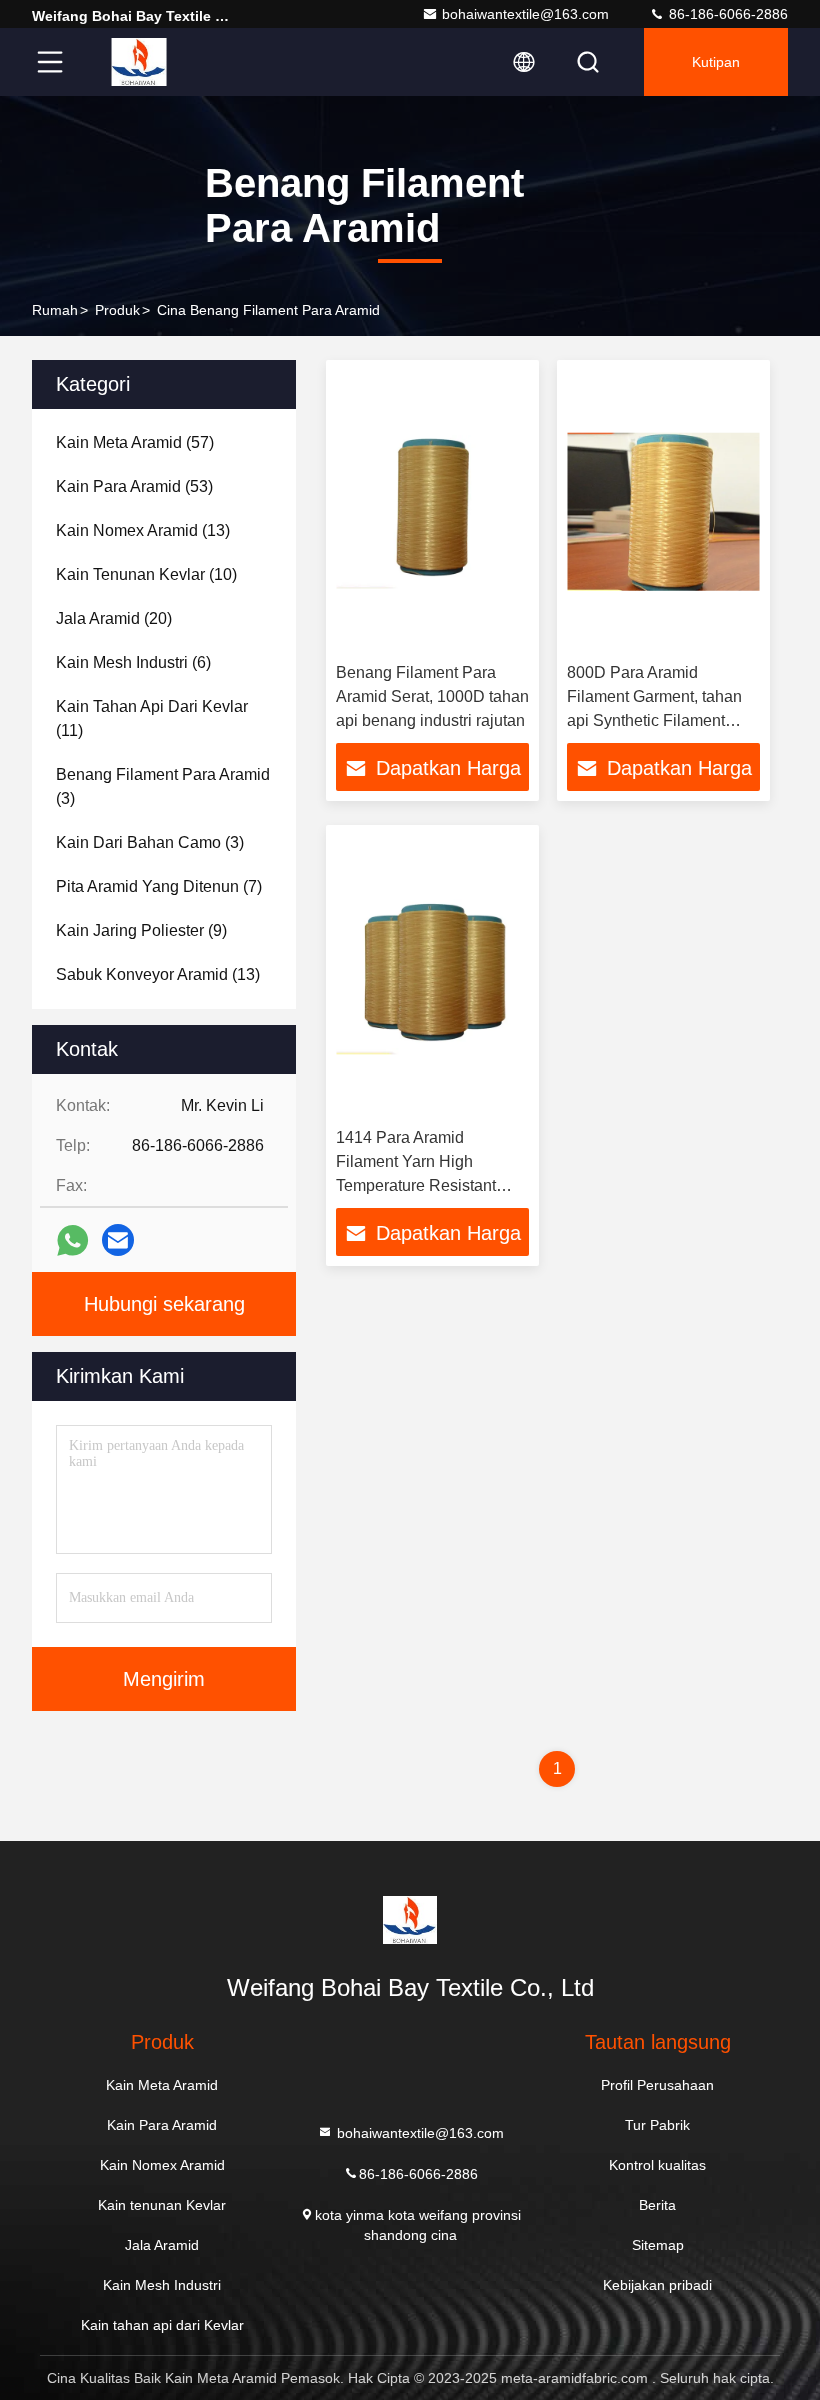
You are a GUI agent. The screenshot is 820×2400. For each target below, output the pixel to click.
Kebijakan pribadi (657, 2285)
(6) (133, 662)
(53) (134, 486)
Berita (657, 2205)
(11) (152, 718)
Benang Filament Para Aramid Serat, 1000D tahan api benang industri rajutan (432, 696)
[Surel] (118, 1240)
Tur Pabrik (657, 2125)
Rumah (55, 310)
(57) (135, 442)
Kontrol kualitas (657, 2165)
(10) (146, 574)
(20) (114, 618)
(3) (163, 786)
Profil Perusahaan (657, 2085)
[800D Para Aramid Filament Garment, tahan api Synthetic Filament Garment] (663, 511)
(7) (159, 886)
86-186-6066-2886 (726, 14)
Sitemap (658, 2245)
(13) (143, 530)
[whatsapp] (72, 1240)
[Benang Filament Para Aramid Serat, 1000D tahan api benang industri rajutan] (432, 511)
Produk (117, 310)
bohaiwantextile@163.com (525, 14)
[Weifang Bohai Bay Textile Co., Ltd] (139, 62)
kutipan (716, 62)
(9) (141, 930)
